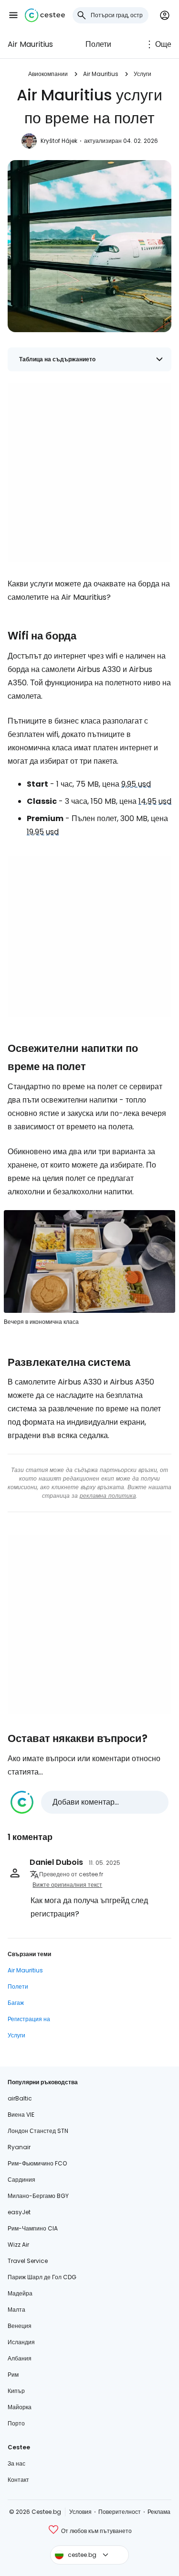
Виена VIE (21, 2115)
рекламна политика (108, 1496)
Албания (20, 2358)
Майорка (20, 2407)
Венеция (20, 2326)
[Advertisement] (89, 472)
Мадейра (20, 2293)
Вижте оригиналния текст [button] (67, 1885)
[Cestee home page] (45, 15)
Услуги (142, 74)
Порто (16, 2423)
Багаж (16, 2003)
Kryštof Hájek (59, 141)
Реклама (159, 2512)
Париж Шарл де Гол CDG (42, 2277)
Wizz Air (18, 2245)
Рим (13, 2375)
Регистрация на (29, 2019)
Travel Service (28, 2261)
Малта (16, 2310)
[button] (13, 15)
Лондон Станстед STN (38, 2131)
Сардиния (21, 2180)
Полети (98, 44)
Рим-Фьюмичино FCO (37, 2163)
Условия (80, 2512)
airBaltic (20, 2098)
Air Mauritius (30, 44)
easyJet (19, 2212)
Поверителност (120, 2512)
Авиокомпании (48, 74)
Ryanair (19, 2147)
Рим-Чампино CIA (33, 2228)
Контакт (18, 2480)
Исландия (21, 2342)
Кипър (16, 2391)
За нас (16, 2463)
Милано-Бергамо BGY (38, 2196)
